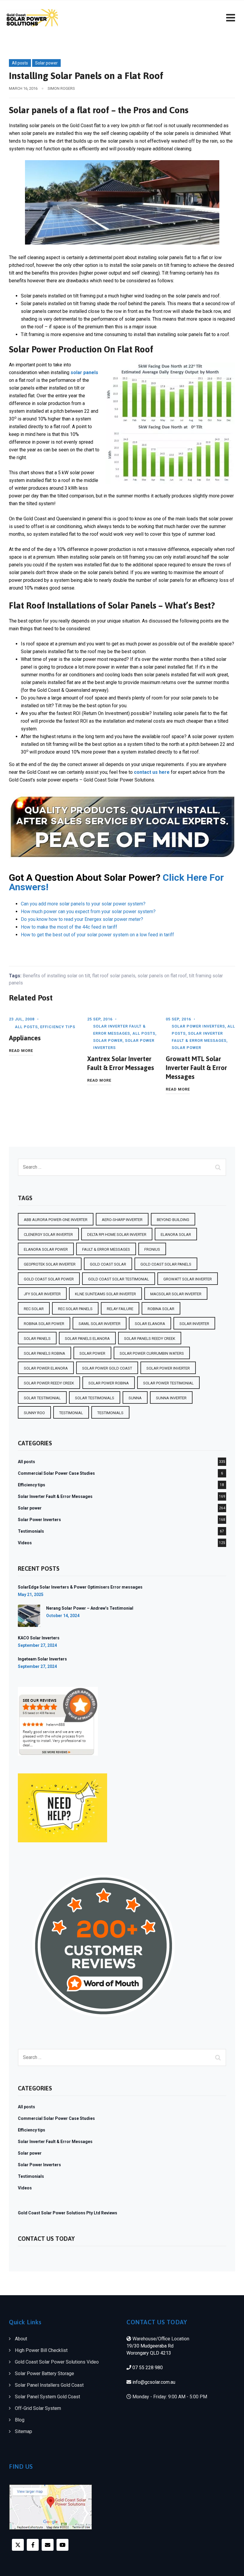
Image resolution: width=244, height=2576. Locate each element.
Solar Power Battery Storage (44, 2373)
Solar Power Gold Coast (107, 1368)
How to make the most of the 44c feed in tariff (69, 927)
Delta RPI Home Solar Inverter (117, 1235)
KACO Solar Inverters (39, 1638)
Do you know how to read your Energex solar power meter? (82, 919)
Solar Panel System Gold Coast (47, 2397)
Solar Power (92, 1353)
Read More (21, 1050)
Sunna (135, 1398)
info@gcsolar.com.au (154, 2382)
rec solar (34, 1309)
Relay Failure (120, 1309)
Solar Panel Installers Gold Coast (49, 2385)
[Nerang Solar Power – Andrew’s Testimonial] (29, 1616)
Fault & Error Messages (106, 1249)
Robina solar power (44, 1324)
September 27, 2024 (37, 1645)
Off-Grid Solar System (38, 2408)
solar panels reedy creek (150, 1339)
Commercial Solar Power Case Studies (56, 1473)
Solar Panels (37, 1339)
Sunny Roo (34, 1413)
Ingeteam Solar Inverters (42, 1659)
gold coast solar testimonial (119, 1279)
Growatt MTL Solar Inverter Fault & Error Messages (196, 1068)
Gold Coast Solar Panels (166, 1264)
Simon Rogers (61, 88)
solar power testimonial (168, 1383)
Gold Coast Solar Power (49, 1279)
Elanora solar (176, 1235)
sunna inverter (171, 1398)
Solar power (46, 63)
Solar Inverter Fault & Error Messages (55, 1496)
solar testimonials (95, 1398)
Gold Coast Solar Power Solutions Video (57, 2362)
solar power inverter (168, 1368)
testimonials (110, 1413)
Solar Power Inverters (198, 1026)
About (21, 2339)
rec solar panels (75, 1309)
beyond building (173, 1220)
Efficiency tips (58, 1027)
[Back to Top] (231, 2566)
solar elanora (150, 1324)
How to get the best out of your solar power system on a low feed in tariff (97, 935)
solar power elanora (46, 1368)
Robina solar (161, 1309)
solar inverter (194, 1324)
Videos (25, 1543)
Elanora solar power (46, 1249)
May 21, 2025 (31, 1595)
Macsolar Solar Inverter (176, 1294)
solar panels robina (44, 1353)
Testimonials (31, 1531)
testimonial (71, 1413)
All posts (20, 63)
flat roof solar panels (114, 976)
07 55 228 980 (148, 2368)
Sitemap (24, 2431)
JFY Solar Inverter (42, 1294)
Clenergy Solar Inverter (48, 1235)
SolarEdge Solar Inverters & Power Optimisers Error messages (80, 1587)
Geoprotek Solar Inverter (50, 1264)
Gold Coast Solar (108, 1264)
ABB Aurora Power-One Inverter (56, 1220)
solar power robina (109, 1383)
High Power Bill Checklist (41, 2350)
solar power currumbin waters (152, 1353)
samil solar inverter (100, 1324)
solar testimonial (42, 1398)
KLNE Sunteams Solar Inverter (105, 1294)
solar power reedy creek (49, 1383)
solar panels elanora (87, 1339)
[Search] (219, 1167)
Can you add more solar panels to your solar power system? (83, 904)
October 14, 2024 (63, 1616)
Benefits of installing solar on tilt (56, 976)
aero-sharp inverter (122, 1220)
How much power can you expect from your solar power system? (88, 912)
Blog (20, 2420)
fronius (152, 1249)
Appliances (25, 1038)
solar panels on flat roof (162, 976)
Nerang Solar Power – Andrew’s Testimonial (90, 1608)
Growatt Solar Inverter (188, 1279)
